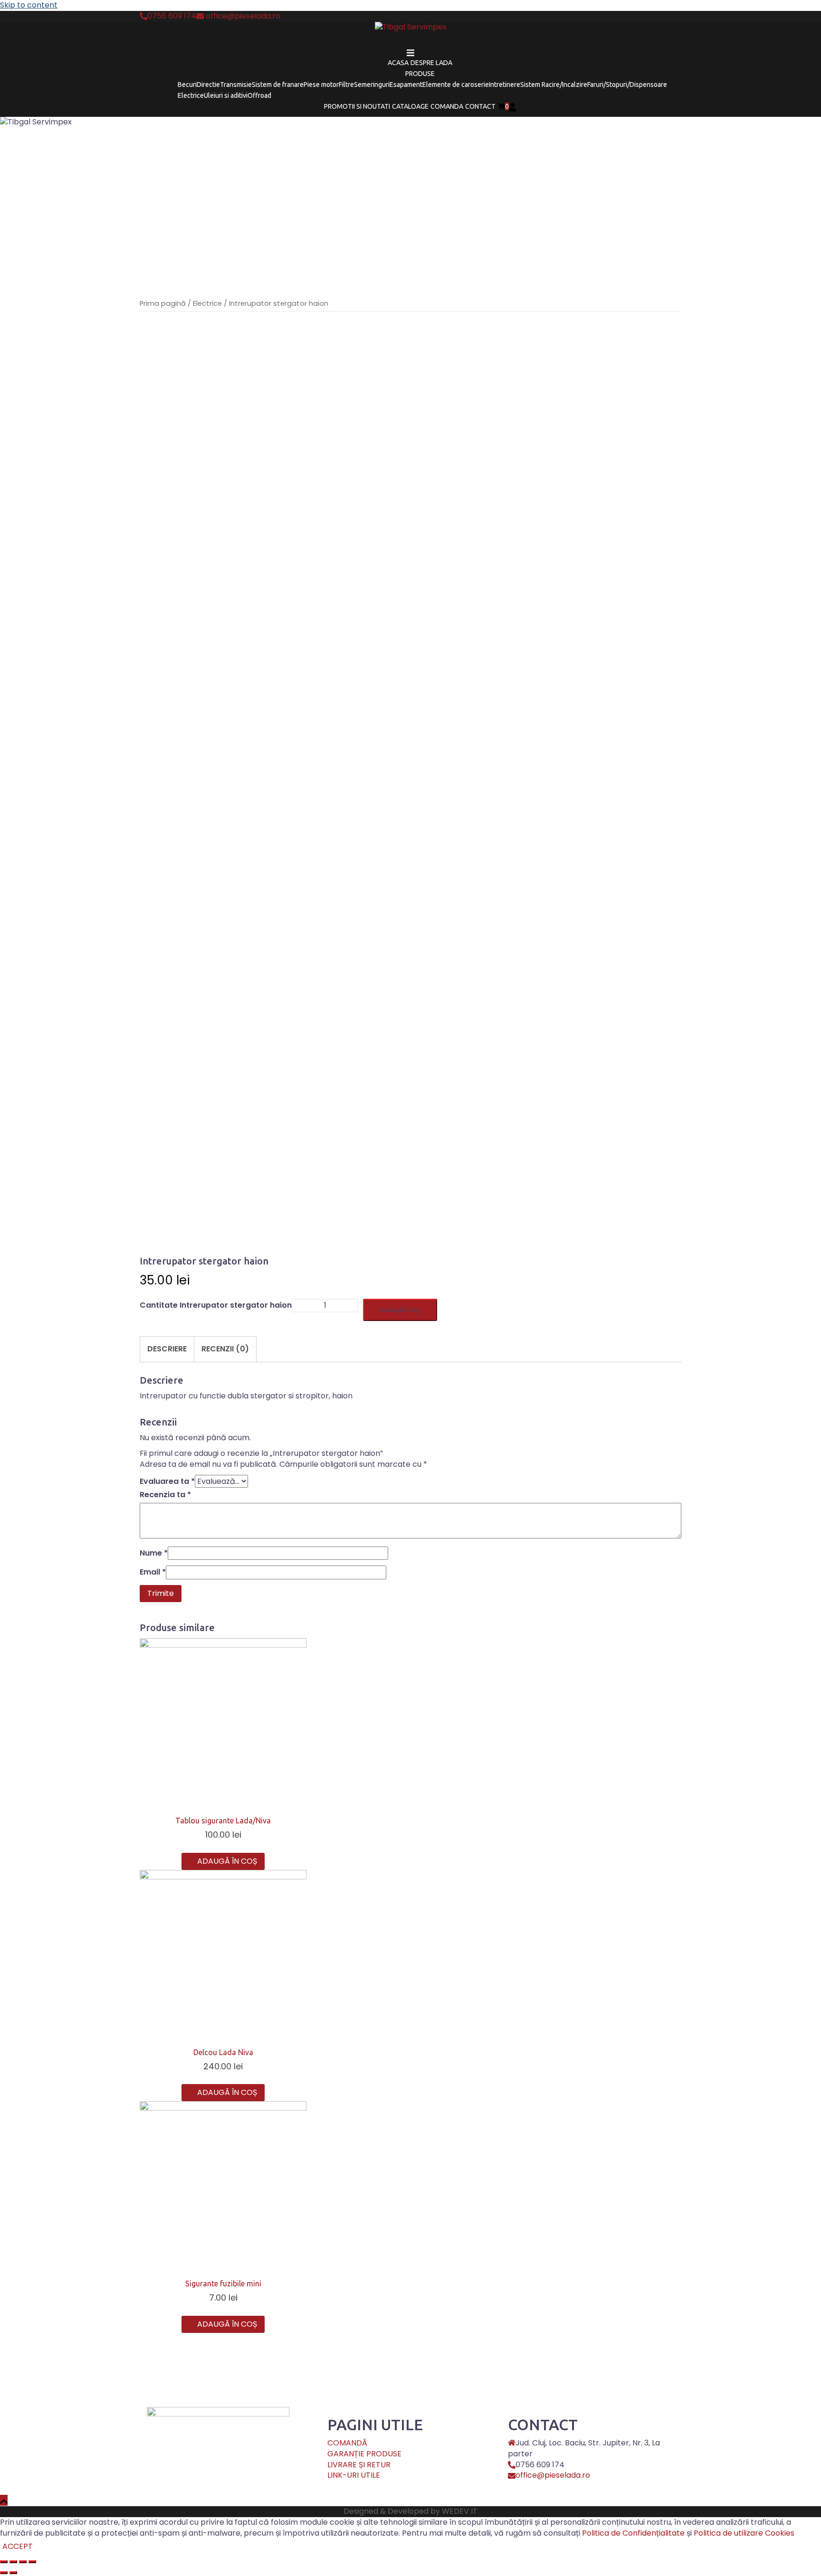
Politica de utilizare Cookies (744, 2533)
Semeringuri (372, 85)
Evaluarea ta (167, 1481)
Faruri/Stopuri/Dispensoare (627, 85)
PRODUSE (420, 74)
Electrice (191, 95)
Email (153, 1572)
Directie (208, 85)
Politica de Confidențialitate (633, 2533)
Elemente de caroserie (456, 85)
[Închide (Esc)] (4, 2562)
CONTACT (480, 106)
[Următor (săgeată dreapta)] (13, 2573)
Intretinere (505, 85)
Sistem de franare (278, 85)
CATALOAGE (410, 106)
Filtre (346, 85)
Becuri (187, 85)
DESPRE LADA (431, 63)
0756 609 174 (172, 16)
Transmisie (236, 85)
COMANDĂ (347, 2443)
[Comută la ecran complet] (23, 2562)
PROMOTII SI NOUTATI (357, 106)
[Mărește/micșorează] (32, 2562)
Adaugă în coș (400, 1310)
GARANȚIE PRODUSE (364, 2454)
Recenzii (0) (225, 1349)
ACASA (398, 63)
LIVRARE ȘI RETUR (359, 2465)
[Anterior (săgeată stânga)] (4, 2573)
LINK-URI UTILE (354, 2475)
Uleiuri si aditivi (226, 95)
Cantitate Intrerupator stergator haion (216, 1305)
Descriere (167, 1349)
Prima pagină (163, 303)
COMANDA (447, 106)
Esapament (406, 85)
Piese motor (321, 85)
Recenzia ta (165, 1495)
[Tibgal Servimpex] (411, 30)
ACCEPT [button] (18, 2547)
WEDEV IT (460, 2511)
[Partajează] (13, 2562)
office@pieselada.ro (242, 16)
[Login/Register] (513, 106)
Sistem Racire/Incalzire (554, 85)
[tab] (167, 1349)
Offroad (259, 95)
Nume (154, 1553)
